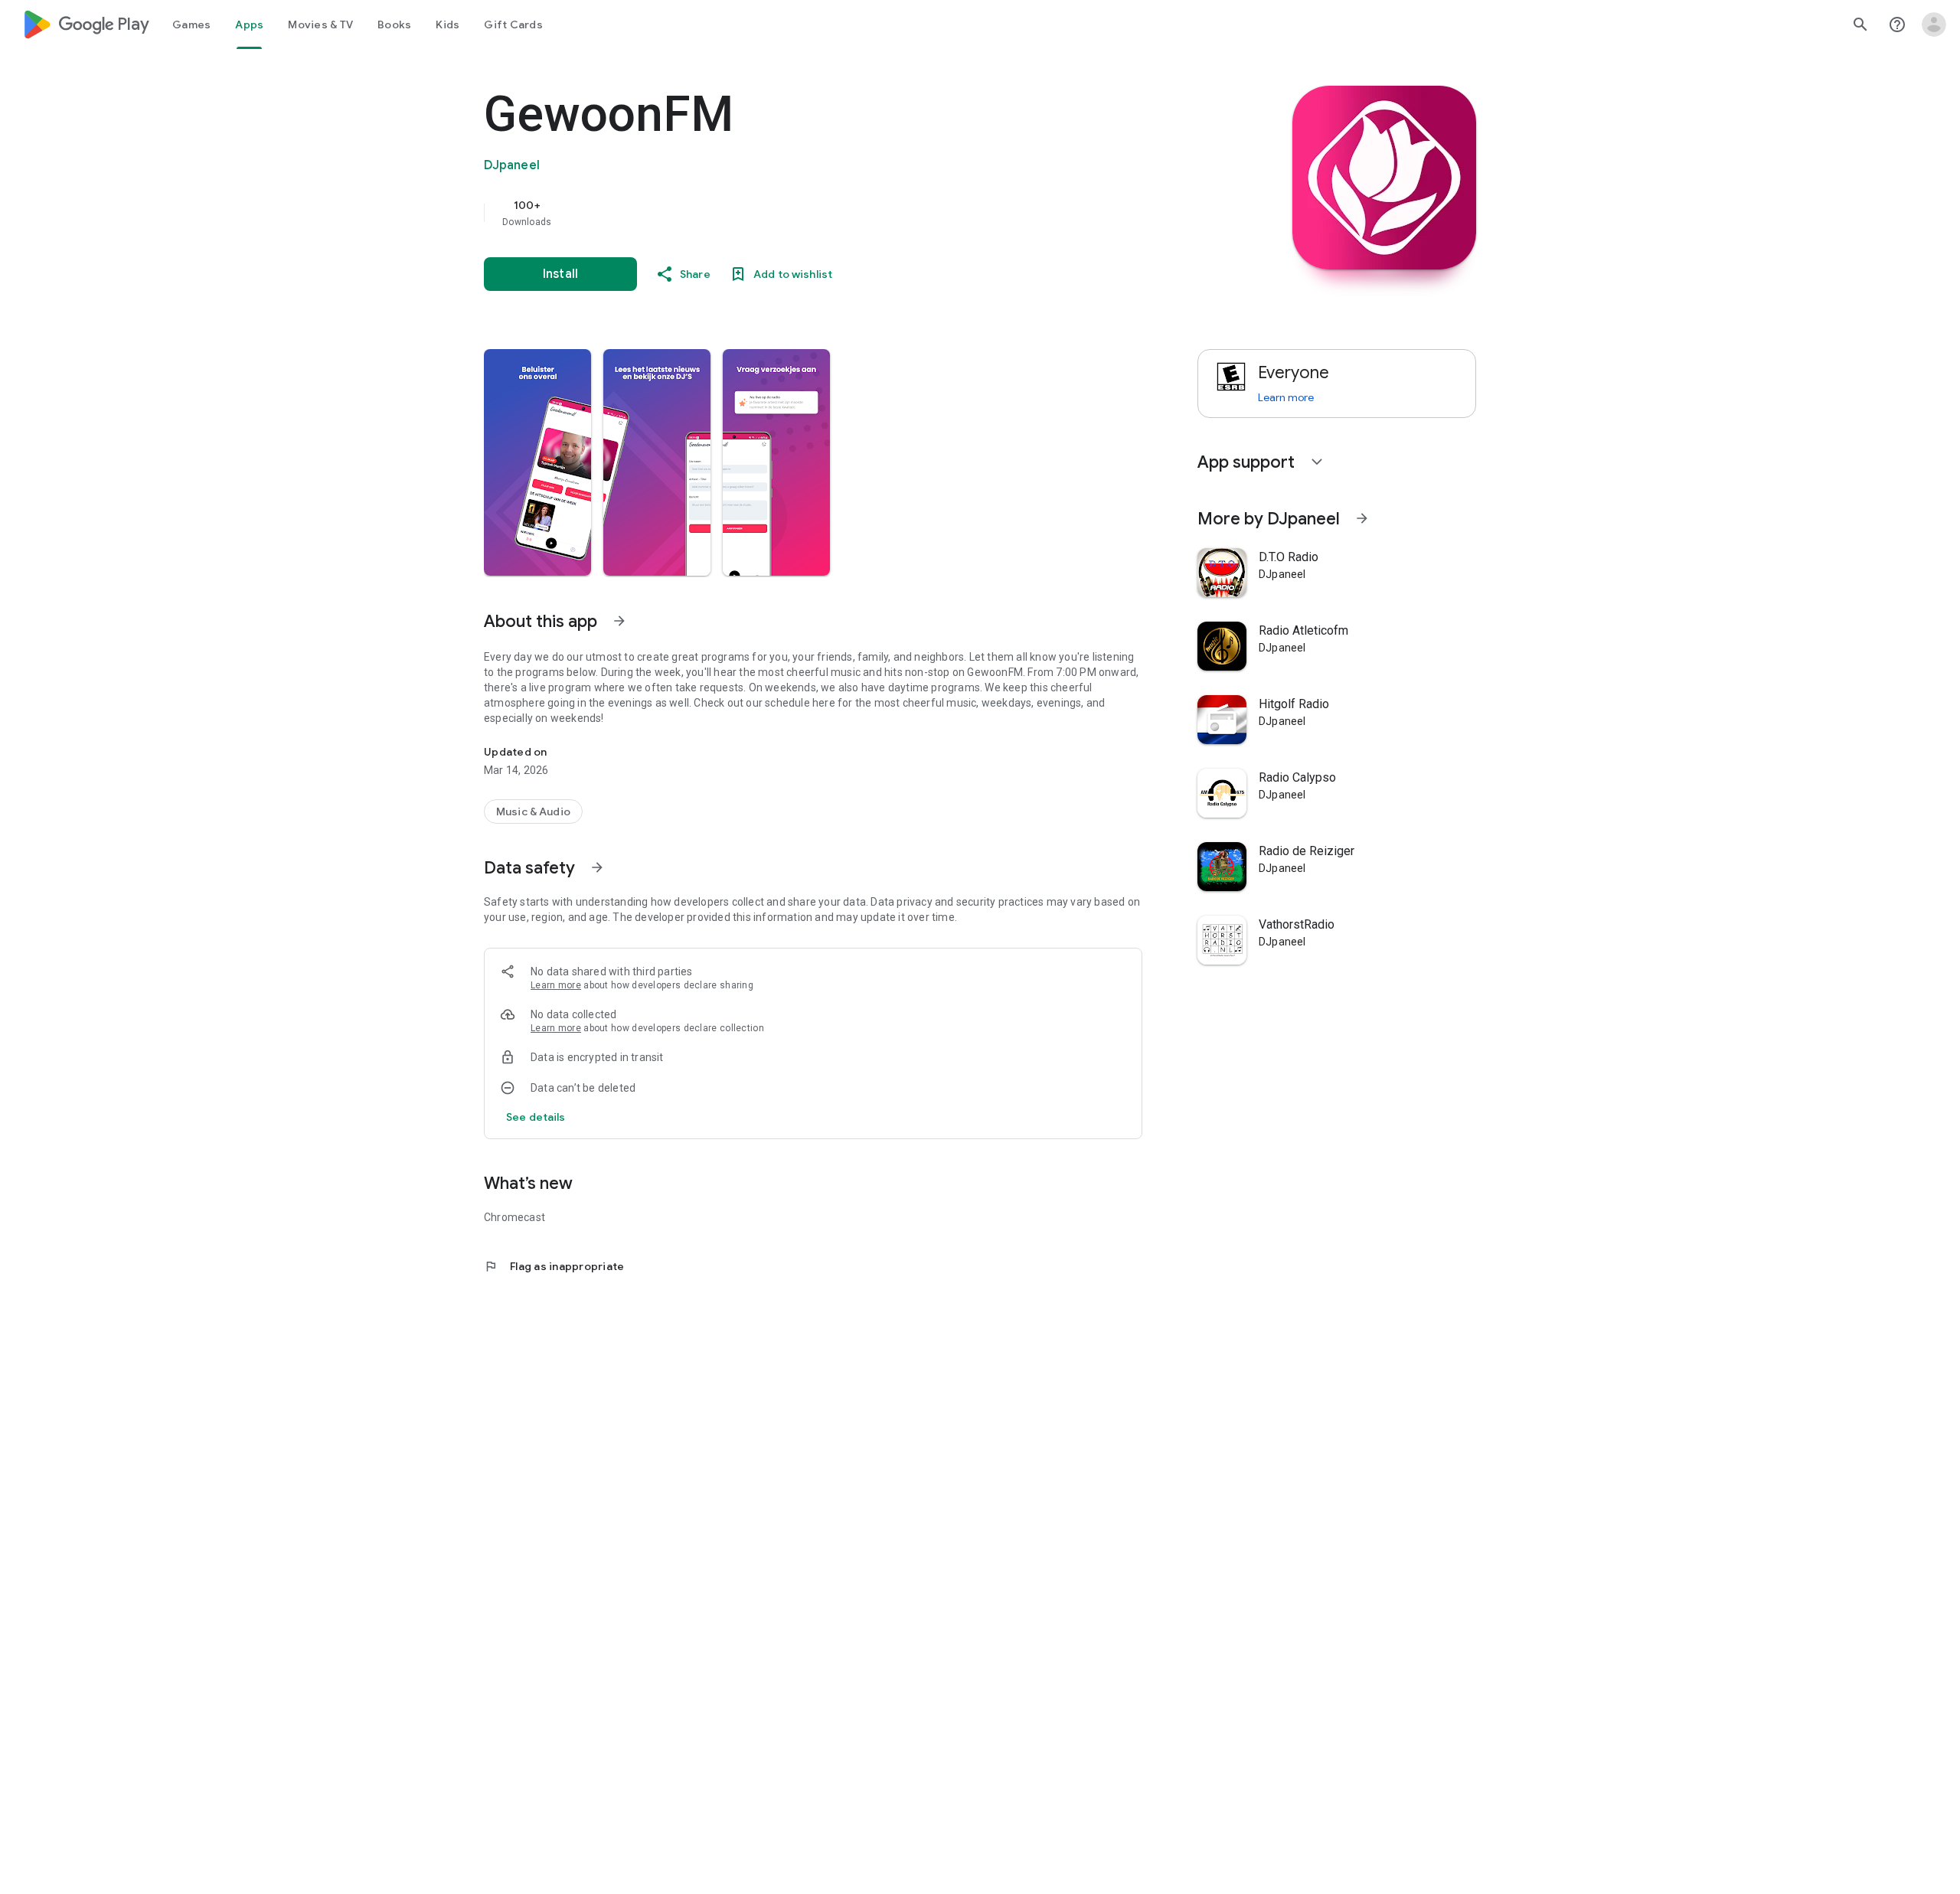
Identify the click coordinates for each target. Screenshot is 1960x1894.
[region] (790, 213)
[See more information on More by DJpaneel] (1362, 518)
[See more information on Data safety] (597, 867)
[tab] (191, 24)
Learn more (556, 985)
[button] (537, 462)
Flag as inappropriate (554, 1266)
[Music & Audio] (533, 811)
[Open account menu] (1934, 24)
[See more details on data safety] (536, 1117)
